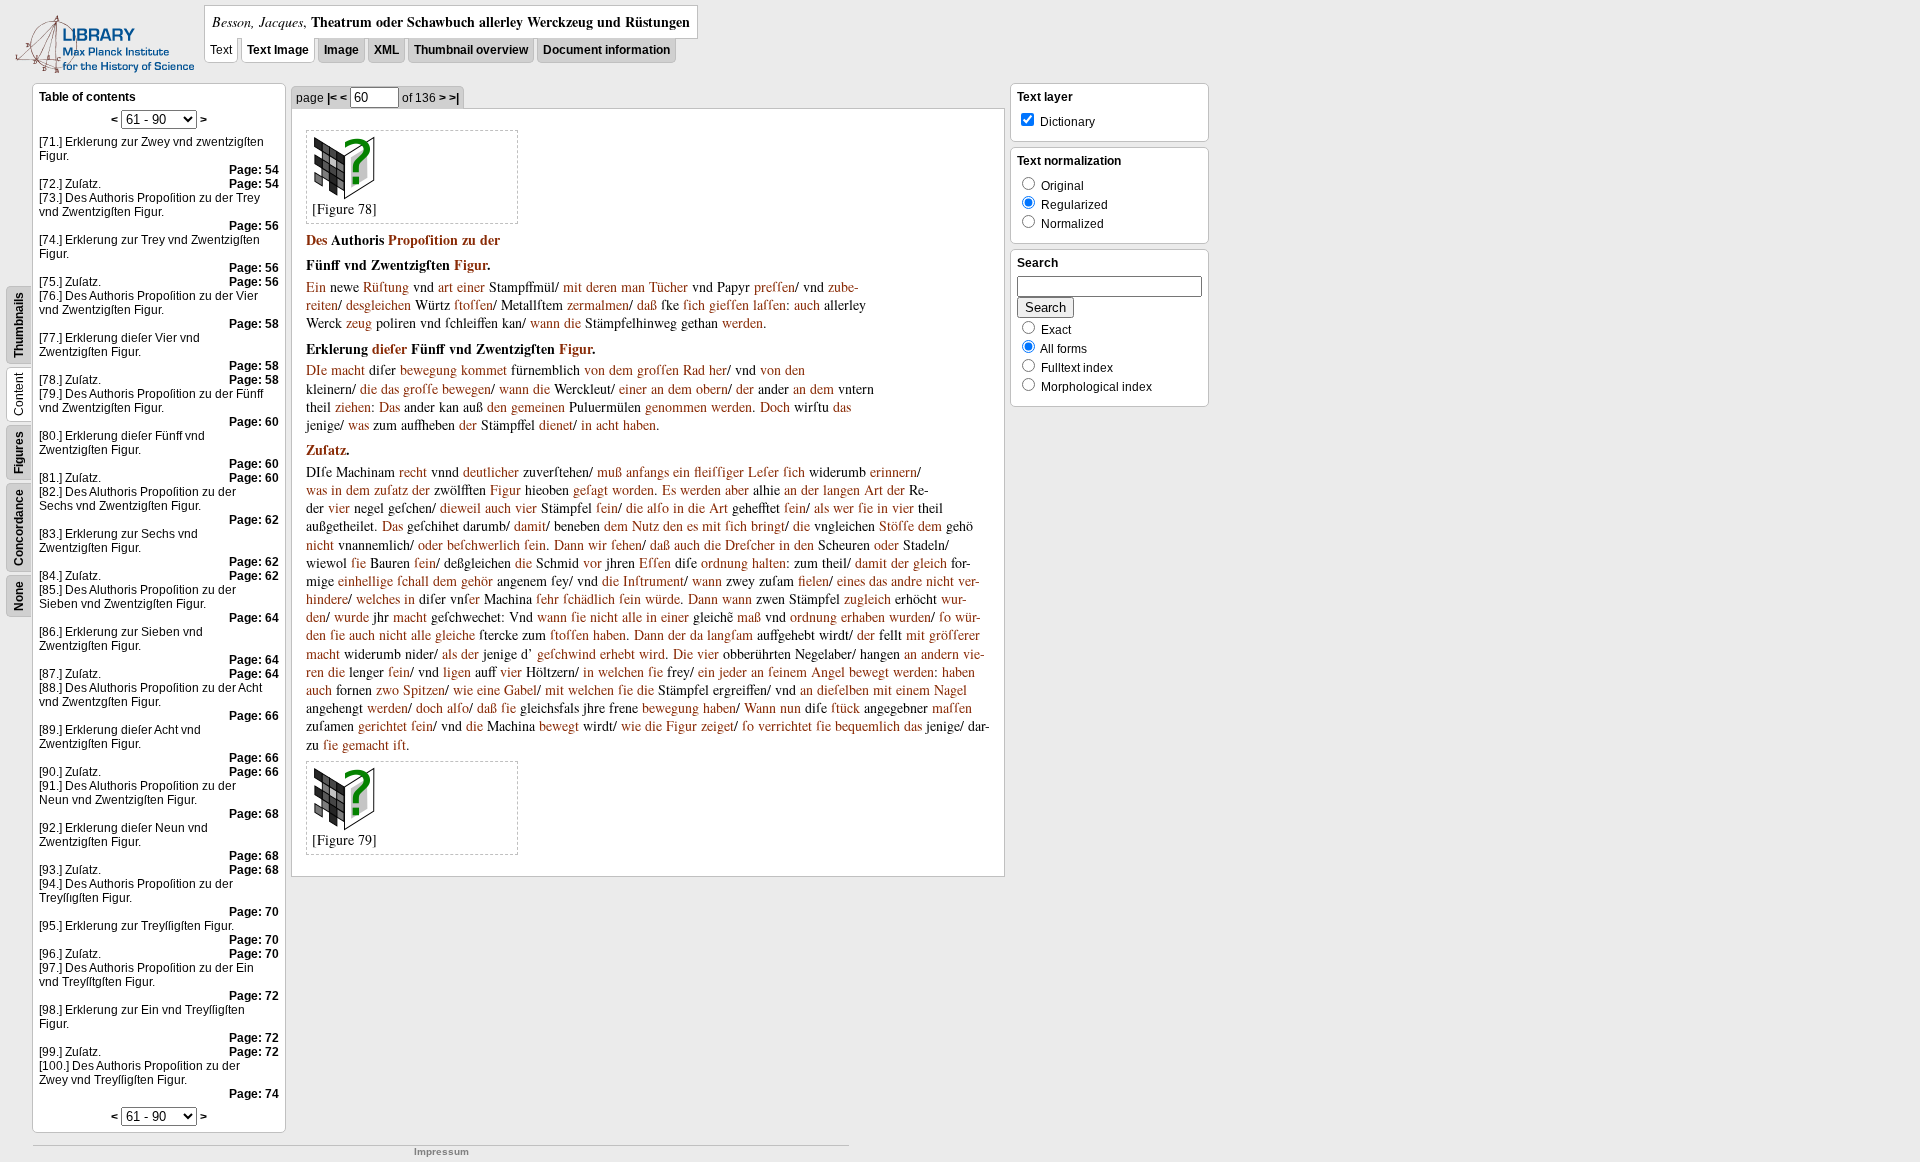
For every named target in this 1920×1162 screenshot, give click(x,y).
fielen (813, 580)
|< (332, 98)
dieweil (460, 507)
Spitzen (424, 689)
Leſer (763, 471)
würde (662, 598)
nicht (320, 544)
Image (341, 50)
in (586, 424)
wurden (910, 616)
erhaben (863, 616)
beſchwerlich (483, 544)
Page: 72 (254, 996)
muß (609, 471)
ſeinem (787, 671)
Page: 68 (254, 814)
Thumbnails (19, 325)
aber (737, 489)
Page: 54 (254, 170)
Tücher (668, 286)
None (19, 596)
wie (463, 689)
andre (906, 580)
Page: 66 (254, 716)
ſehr (547, 598)
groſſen (658, 369)
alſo (658, 507)
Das (389, 406)
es (692, 525)
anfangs (647, 471)
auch (807, 304)
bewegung (428, 369)
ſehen (626, 544)
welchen (621, 671)
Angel (828, 671)
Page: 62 (254, 520)
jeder (733, 671)
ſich (694, 304)
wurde (351, 616)
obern (712, 388)
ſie (865, 507)
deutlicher (491, 471)
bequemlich (867, 725)
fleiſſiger (719, 471)
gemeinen (538, 406)
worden (633, 489)
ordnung (724, 562)
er (474, 598)
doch (429, 707)
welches (378, 598)
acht (607, 424)
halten (769, 562)
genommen (676, 406)
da (696, 634)
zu (469, 239)
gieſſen (729, 304)
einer (471, 286)
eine (488, 689)
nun (790, 707)
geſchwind (566, 653)
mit (572, 286)
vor (592, 562)
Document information (606, 50)
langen (841, 489)
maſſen (952, 707)
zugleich (867, 598)
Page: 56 (254, 226)
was (358, 424)
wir (597, 544)
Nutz (645, 525)
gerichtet (382, 725)
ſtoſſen (473, 304)
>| (454, 98)
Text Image (278, 50)
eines (851, 580)
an (657, 388)
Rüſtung (386, 286)
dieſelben (843, 689)
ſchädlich (589, 598)
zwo (387, 689)
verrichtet (785, 725)
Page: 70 (254, 912)
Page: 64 (254, 618)
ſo (945, 616)
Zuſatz (326, 449)
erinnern (893, 471)
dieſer (389, 348)
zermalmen (598, 304)
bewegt (869, 671)
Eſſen (655, 562)
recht (413, 471)
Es (669, 489)
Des (316, 239)
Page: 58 (254, 324)
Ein (316, 286)
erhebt (617, 653)
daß (647, 304)
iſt (399, 744)
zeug (359, 322)
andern (940, 653)
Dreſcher (750, 544)
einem (913, 689)
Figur (470, 264)
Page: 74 (254, 1094)
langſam (730, 634)
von (594, 369)
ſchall (413, 580)
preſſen (774, 286)
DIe (316, 369)
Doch (775, 406)
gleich (930, 562)
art (445, 286)
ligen (457, 671)
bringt (768, 525)
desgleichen (378, 304)
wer (843, 507)
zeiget (717, 725)
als (821, 507)
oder (430, 544)
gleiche (455, 634)
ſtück (845, 707)
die (572, 322)
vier (339, 507)
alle (632, 616)
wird (652, 653)
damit (530, 525)
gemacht (365, 744)
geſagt (590, 489)
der (490, 239)
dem (621, 369)
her (718, 369)
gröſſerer (954, 634)
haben (639, 424)
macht (348, 369)
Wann (760, 707)
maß (749, 616)
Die (683, 653)
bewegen (466, 388)
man (633, 286)
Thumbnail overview (471, 50)
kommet (484, 369)
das (390, 388)
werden (742, 322)
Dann (569, 544)
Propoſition (423, 239)
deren (601, 286)
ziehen (353, 406)
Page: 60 (254, 422)
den (795, 369)
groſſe (420, 388)
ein (681, 471)
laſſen (769, 304)
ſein (607, 507)
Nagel (950, 689)
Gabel (520, 689)
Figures (19, 452)
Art (873, 489)
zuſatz (391, 489)
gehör (477, 580)
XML (386, 50)
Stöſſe (896, 525)
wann (545, 322)
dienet (556, 424)
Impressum (441, 1151)
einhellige (365, 580)
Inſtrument (653, 580)
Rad (694, 369)
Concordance (19, 527)
